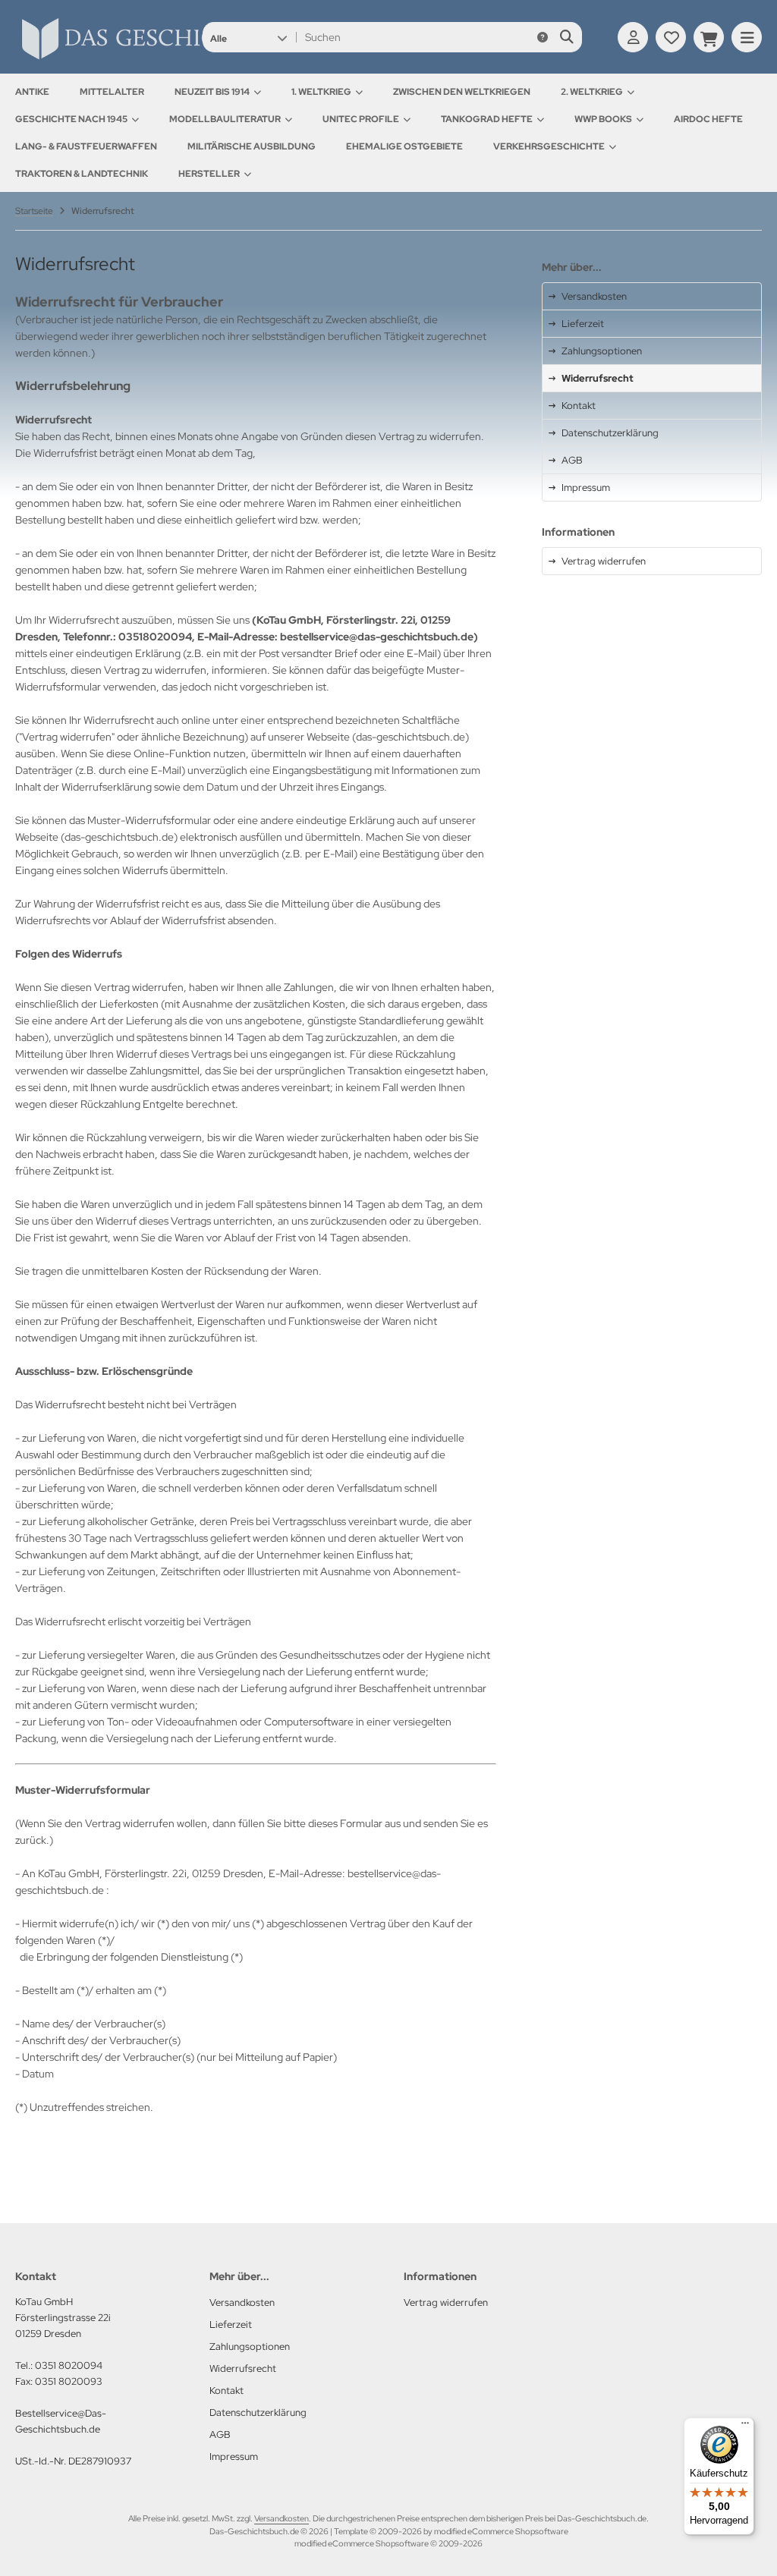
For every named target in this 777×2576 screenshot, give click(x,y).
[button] (249, 37)
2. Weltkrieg (592, 92)
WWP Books (603, 119)
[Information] (543, 37)
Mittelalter (112, 92)
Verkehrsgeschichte (549, 146)
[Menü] (745, 2427)
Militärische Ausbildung (252, 146)
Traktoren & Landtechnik (82, 174)
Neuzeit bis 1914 (212, 92)
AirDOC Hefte (708, 119)
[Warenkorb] (709, 37)
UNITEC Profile (361, 119)
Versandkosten (282, 2518)
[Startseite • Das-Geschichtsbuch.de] (175, 59)
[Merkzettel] (671, 37)
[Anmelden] (633, 37)
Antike (32, 92)
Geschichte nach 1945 (71, 119)
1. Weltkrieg (321, 92)
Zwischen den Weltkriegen (462, 92)
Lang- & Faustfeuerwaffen (86, 146)
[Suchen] (566, 37)
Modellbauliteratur (225, 119)
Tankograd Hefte (487, 119)
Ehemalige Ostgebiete (404, 146)
